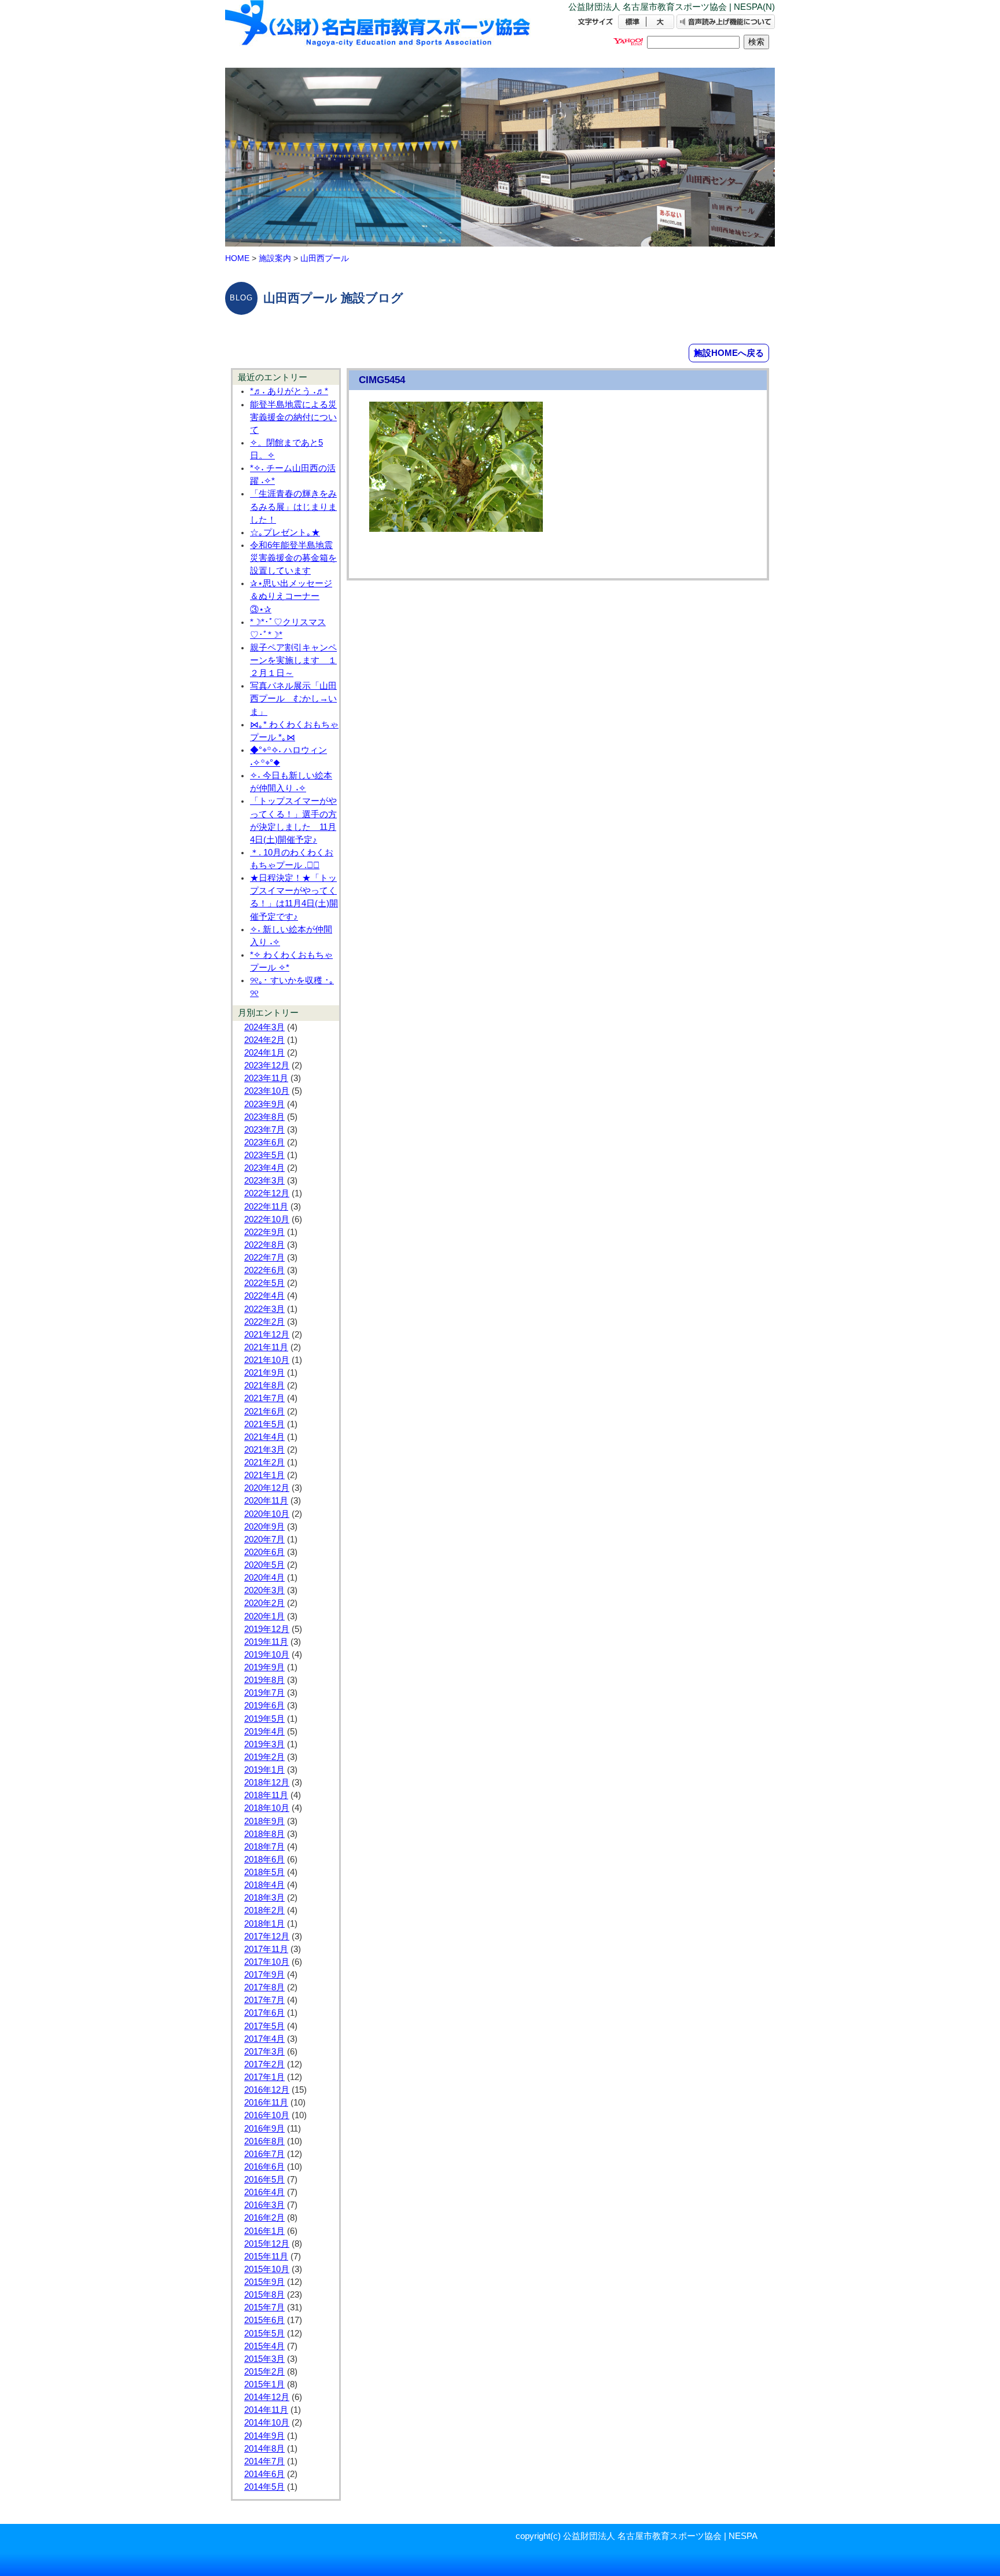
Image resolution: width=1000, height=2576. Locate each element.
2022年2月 (264, 1322)
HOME (237, 258)
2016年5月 (264, 2180)
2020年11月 (266, 1501)
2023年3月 (264, 1181)
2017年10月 (267, 1962)
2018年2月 (264, 1910)
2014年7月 (264, 2461)
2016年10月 (267, 2115)
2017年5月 (264, 2026)
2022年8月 (264, 1245)
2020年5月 (264, 1565)
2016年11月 (266, 2103)
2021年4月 (264, 1437)
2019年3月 (264, 1744)
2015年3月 (264, 2359)
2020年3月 (264, 1590)
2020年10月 (267, 1514)
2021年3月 (264, 1450)
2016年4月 (264, 2192)
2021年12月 (267, 1335)
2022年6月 (264, 1270)
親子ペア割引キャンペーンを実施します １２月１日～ (293, 660)
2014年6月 (264, 2474)
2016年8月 (264, 2141)
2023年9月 (264, 1104)
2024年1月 (264, 1053)
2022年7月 (264, 1258)
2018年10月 (267, 1808)
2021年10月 (267, 1360)
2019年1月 (264, 1770)
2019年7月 (264, 1693)
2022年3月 (264, 1309)
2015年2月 (264, 2372)
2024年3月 (264, 1027)
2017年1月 (264, 2077)
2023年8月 (264, 1117)
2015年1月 (264, 2384)
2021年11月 (266, 1347)
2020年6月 (264, 1552)
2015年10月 (267, 2269)
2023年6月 (264, 1142)
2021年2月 (264, 1462)
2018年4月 (264, 1885)
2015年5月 (264, 2334)
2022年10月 (267, 1219)
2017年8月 (264, 1987)
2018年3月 (264, 1898)
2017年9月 (264, 1975)
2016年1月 (264, 2231)
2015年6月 (264, 2320)
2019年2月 (264, 1757)
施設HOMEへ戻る (729, 353)
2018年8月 (264, 1834)
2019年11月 (266, 1642)
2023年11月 (266, 1078)
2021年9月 (264, 1373)
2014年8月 (264, 2449)
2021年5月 (264, 1424)
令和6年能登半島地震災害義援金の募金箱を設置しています (293, 558)
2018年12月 (267, 1783)
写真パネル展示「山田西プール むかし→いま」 (293, 699)
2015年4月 (264, 2346)
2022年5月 (264, 1283)
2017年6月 (264, 2013)
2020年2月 (264, 1603)
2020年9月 (264, 1527)
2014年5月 (264, 2487)
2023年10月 (267, 1091)
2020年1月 (264, 1616)
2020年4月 (264, 1578)
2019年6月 (264, 1706)
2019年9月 (264, 1667)
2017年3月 (264, 2052)
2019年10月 (267, 1655)
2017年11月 (266, 1949)
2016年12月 (267, 2090)
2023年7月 (264, 1130)
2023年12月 (267, 1065)
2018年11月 (266, 1795)
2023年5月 (264, 1155)
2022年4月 (264, 1296)
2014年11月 (266, 2410)
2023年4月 (264, 1168)
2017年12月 (267, 1936)
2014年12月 (267, 2397)
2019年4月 (264, 1732)
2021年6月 (264, 1412)
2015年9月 (264, 2282)
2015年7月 (264, 2307)
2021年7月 (264, 1398)
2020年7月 (264, 1539)
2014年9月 (264, 2436)
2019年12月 (267, 1629)
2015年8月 (264, 2295)
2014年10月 (267, 2423)
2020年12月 (267, 1488)
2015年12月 (267, 2244)
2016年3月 (264, 2205)
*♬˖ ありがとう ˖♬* (289, 391)
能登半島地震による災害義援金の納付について (293, 417)
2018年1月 (264, 1924)
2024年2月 (264, 1040)
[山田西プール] (378, 33)
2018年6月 (264, 1860)
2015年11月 (266, 2257)
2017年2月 (264, 2064)
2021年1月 (264, 1475)
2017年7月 (264, 2000)
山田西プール (325, 258)
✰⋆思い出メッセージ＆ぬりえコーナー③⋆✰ (291, 596)
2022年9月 (264, 1232)
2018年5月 (264, 1872)
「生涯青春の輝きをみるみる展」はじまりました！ (293, 506)
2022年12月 (267, 1193)
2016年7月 (264, 2154)
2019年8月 (264, 1680)
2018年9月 (264, 1821)
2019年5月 (264, 1719)
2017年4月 (264, 2039)
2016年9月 (264, 2129)
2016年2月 (264, 2218)
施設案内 (275, 258)
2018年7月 (264, 1847)
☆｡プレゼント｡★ (285, 532)
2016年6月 (264, 2167)
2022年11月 (266, 1207)
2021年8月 (264, 1386)
